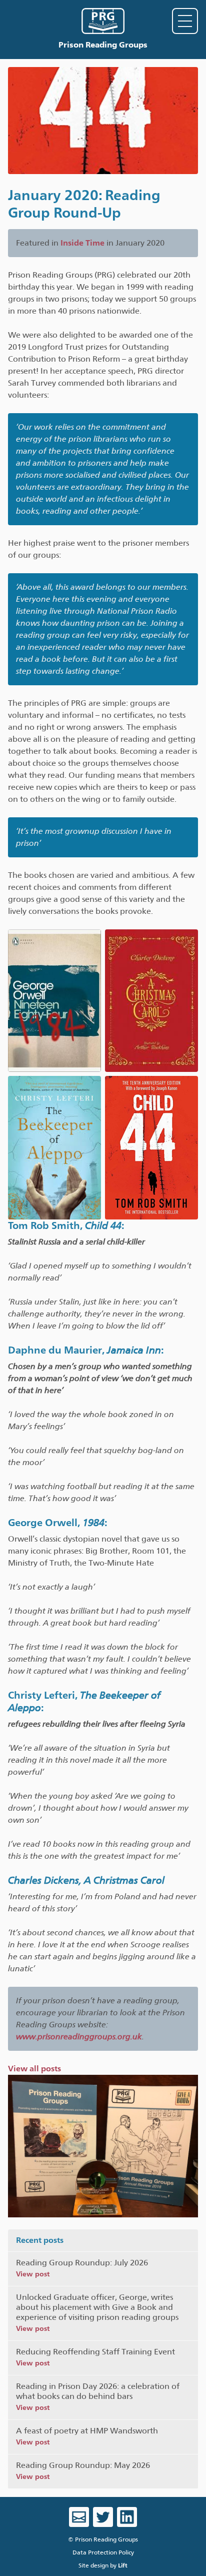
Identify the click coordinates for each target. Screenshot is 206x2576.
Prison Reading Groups (103, 45)
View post (33, 2274)
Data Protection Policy (103, 2552)
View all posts (34, 2069)
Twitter (103, 2517)
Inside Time (82, 243)
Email (79, 2517)
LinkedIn (127, 2517)
